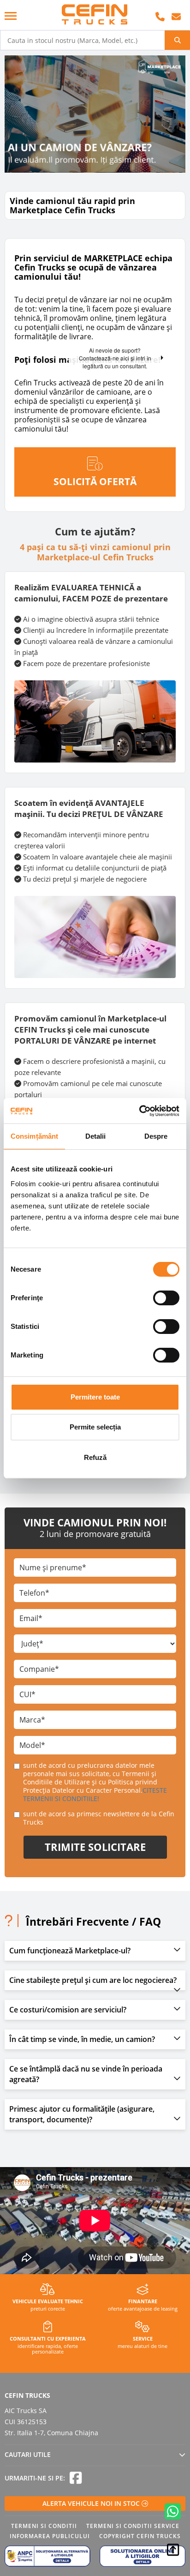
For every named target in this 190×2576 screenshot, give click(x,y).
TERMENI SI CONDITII (44, 2526)
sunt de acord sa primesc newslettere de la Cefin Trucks (99, 1818)
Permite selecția (95, 1427)
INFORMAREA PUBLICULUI (50, 2536)
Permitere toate (95, 1397)
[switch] (166, 1298)
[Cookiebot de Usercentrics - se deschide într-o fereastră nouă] (139, 1111)
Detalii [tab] (96, 1136)
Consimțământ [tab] (34, 1136)
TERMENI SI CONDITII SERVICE (133, 2526)
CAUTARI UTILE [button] (28, 2454)
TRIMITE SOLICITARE (95, 1847)
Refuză (95, 1457)
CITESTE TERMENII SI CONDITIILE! (95, 1794)
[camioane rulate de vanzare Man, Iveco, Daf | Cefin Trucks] (95, 15)
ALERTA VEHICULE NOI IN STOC (92, 2503)
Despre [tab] (156, 1136)
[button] (95, 1951)
